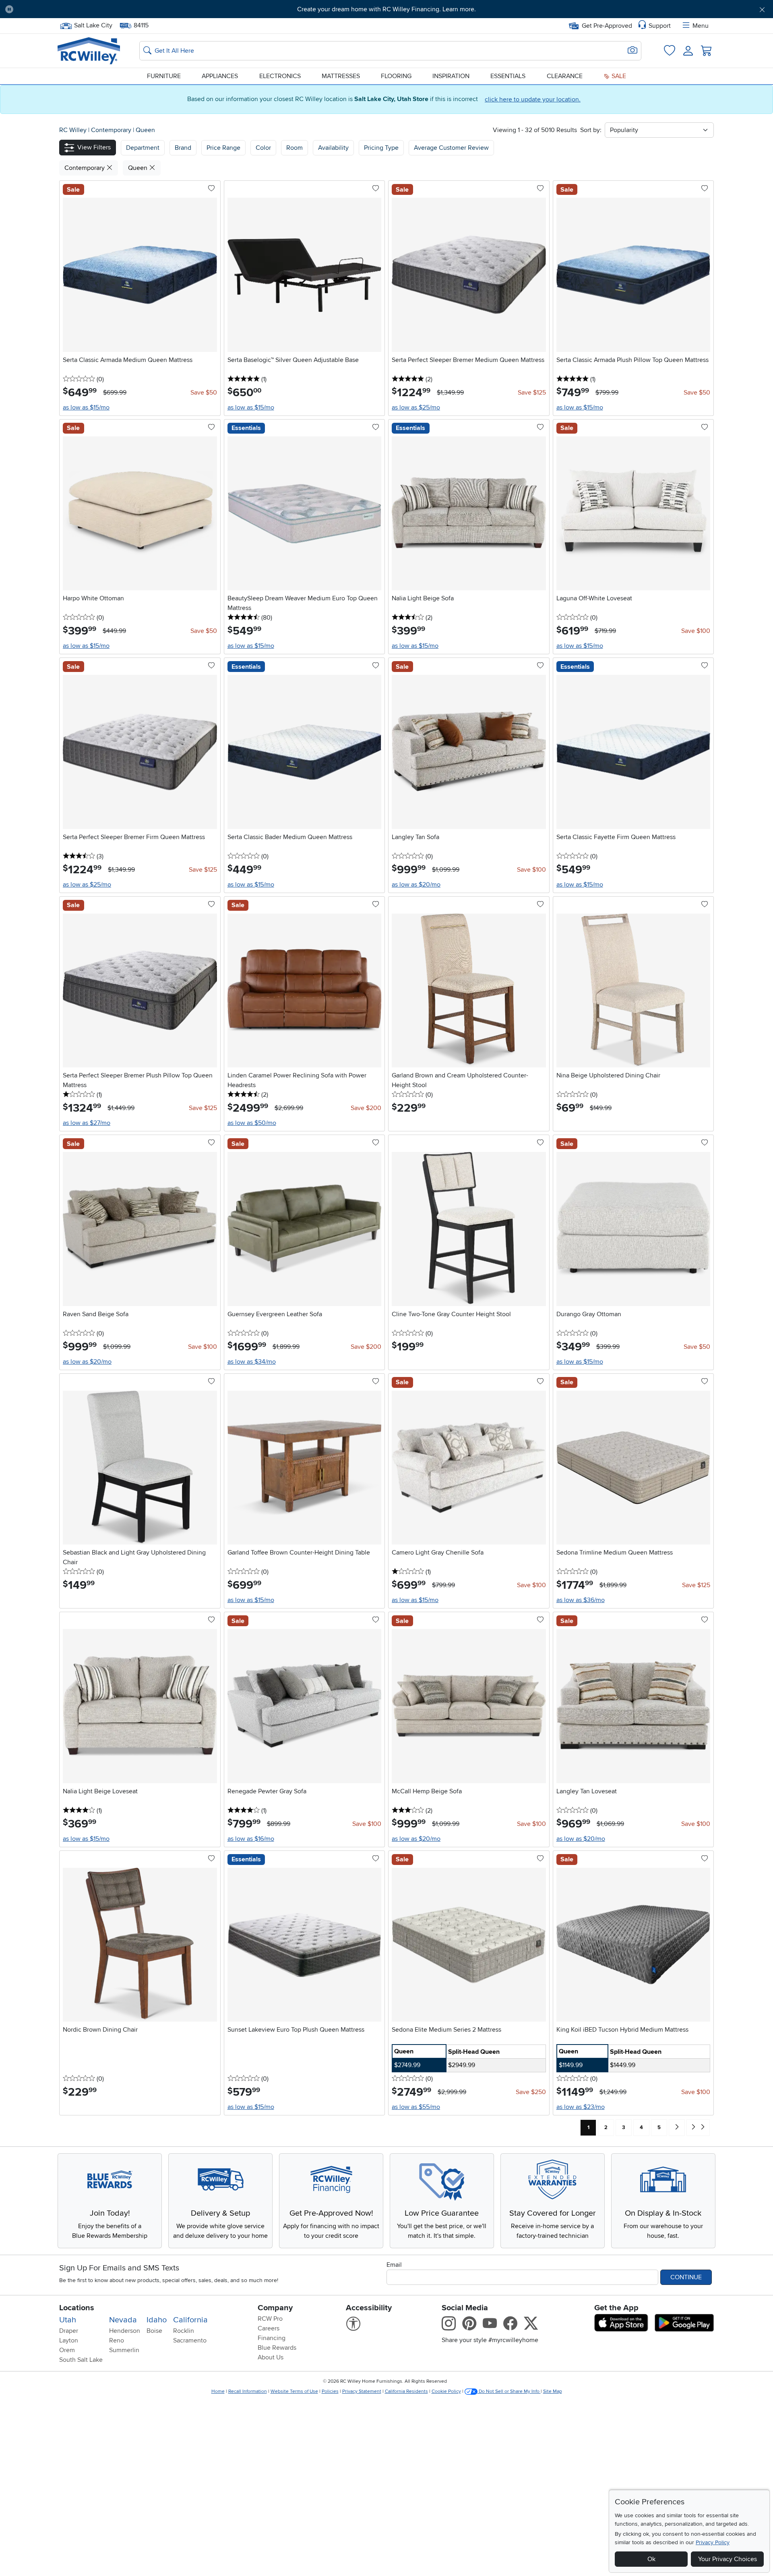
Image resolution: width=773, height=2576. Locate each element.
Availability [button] (333, 148)
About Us (271, 2357)
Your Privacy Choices (728, 2559)
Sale (618, 76)
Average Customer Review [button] (451, 148)
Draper (69, 2331)
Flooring (396, 76)
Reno (117, 2340)
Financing (272, 2338)
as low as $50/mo (252, 1123)
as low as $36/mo (581, 1600)
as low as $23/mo (581, 2107)
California (190, 2320)
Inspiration (451, 76)
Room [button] (295, 148)
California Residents (406, 2391)
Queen (145, 130)
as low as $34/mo (252, 1362)
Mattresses (341, 76)
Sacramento (190, 2340)
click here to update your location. (533, 99)
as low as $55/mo (416, 2107)
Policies (330, 2391)
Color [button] (263, 148)
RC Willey (73, 130)
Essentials (508, 76)
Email (394, 2265)
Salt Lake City (93, 25)
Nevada (123, 2320)
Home (218, 2391)
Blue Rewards (277, 2348)
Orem (67, 2350)
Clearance (565, 76)
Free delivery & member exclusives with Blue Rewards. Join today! (387, 9)
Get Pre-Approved (607, 26)
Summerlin (124, 2350)
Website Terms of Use (294, 2391)
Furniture (164, 76)
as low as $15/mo (86, 407)
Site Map (553, 2391)
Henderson (125, 2331)
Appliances (220, 76)
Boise (154, 2331)
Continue (686, 2277)
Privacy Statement (362, 2391)
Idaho (157, 2320)
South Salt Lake (81, 2360)
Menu (701, 26)
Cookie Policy (446, 2391)
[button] (79, 9)
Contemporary (112, 130)
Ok (651, 2559)
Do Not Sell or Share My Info (509, 2391)
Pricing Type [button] (381, 148)
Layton (69, 2340)
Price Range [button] (223, 148)
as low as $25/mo (416, 407)
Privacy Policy (713, 2542)
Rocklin (184, 2331)
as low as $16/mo (251, 1839)
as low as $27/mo (87, 1123)
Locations (77, 2308)
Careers (269, 2328)
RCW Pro (270, 2319)
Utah (68, 2320)
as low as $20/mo (416, 885)
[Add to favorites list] (211, 189)
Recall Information (248, 2391)
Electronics (280, 76)
